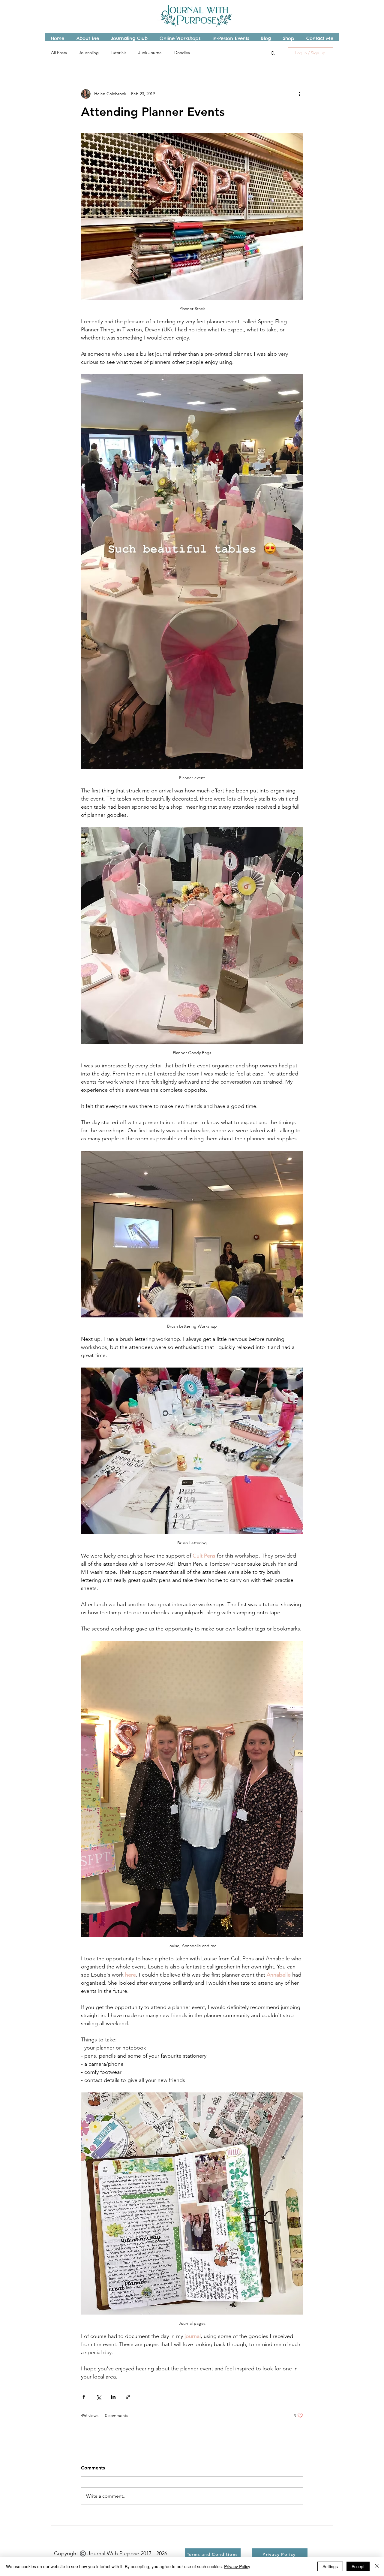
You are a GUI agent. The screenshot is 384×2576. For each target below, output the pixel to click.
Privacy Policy (237, 2566)
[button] (273, 53)
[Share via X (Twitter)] (99, 2397)
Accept (358, 2566)
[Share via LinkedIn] (113, 2397)
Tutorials (118, 53)
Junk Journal (150, 53)
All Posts (59, 53)
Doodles (182, 53)
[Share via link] (128, 2397)
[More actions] (299, 94)
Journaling (89, 53)
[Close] (377, 2566)
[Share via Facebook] (84, 2397)
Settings (330, 2566)
